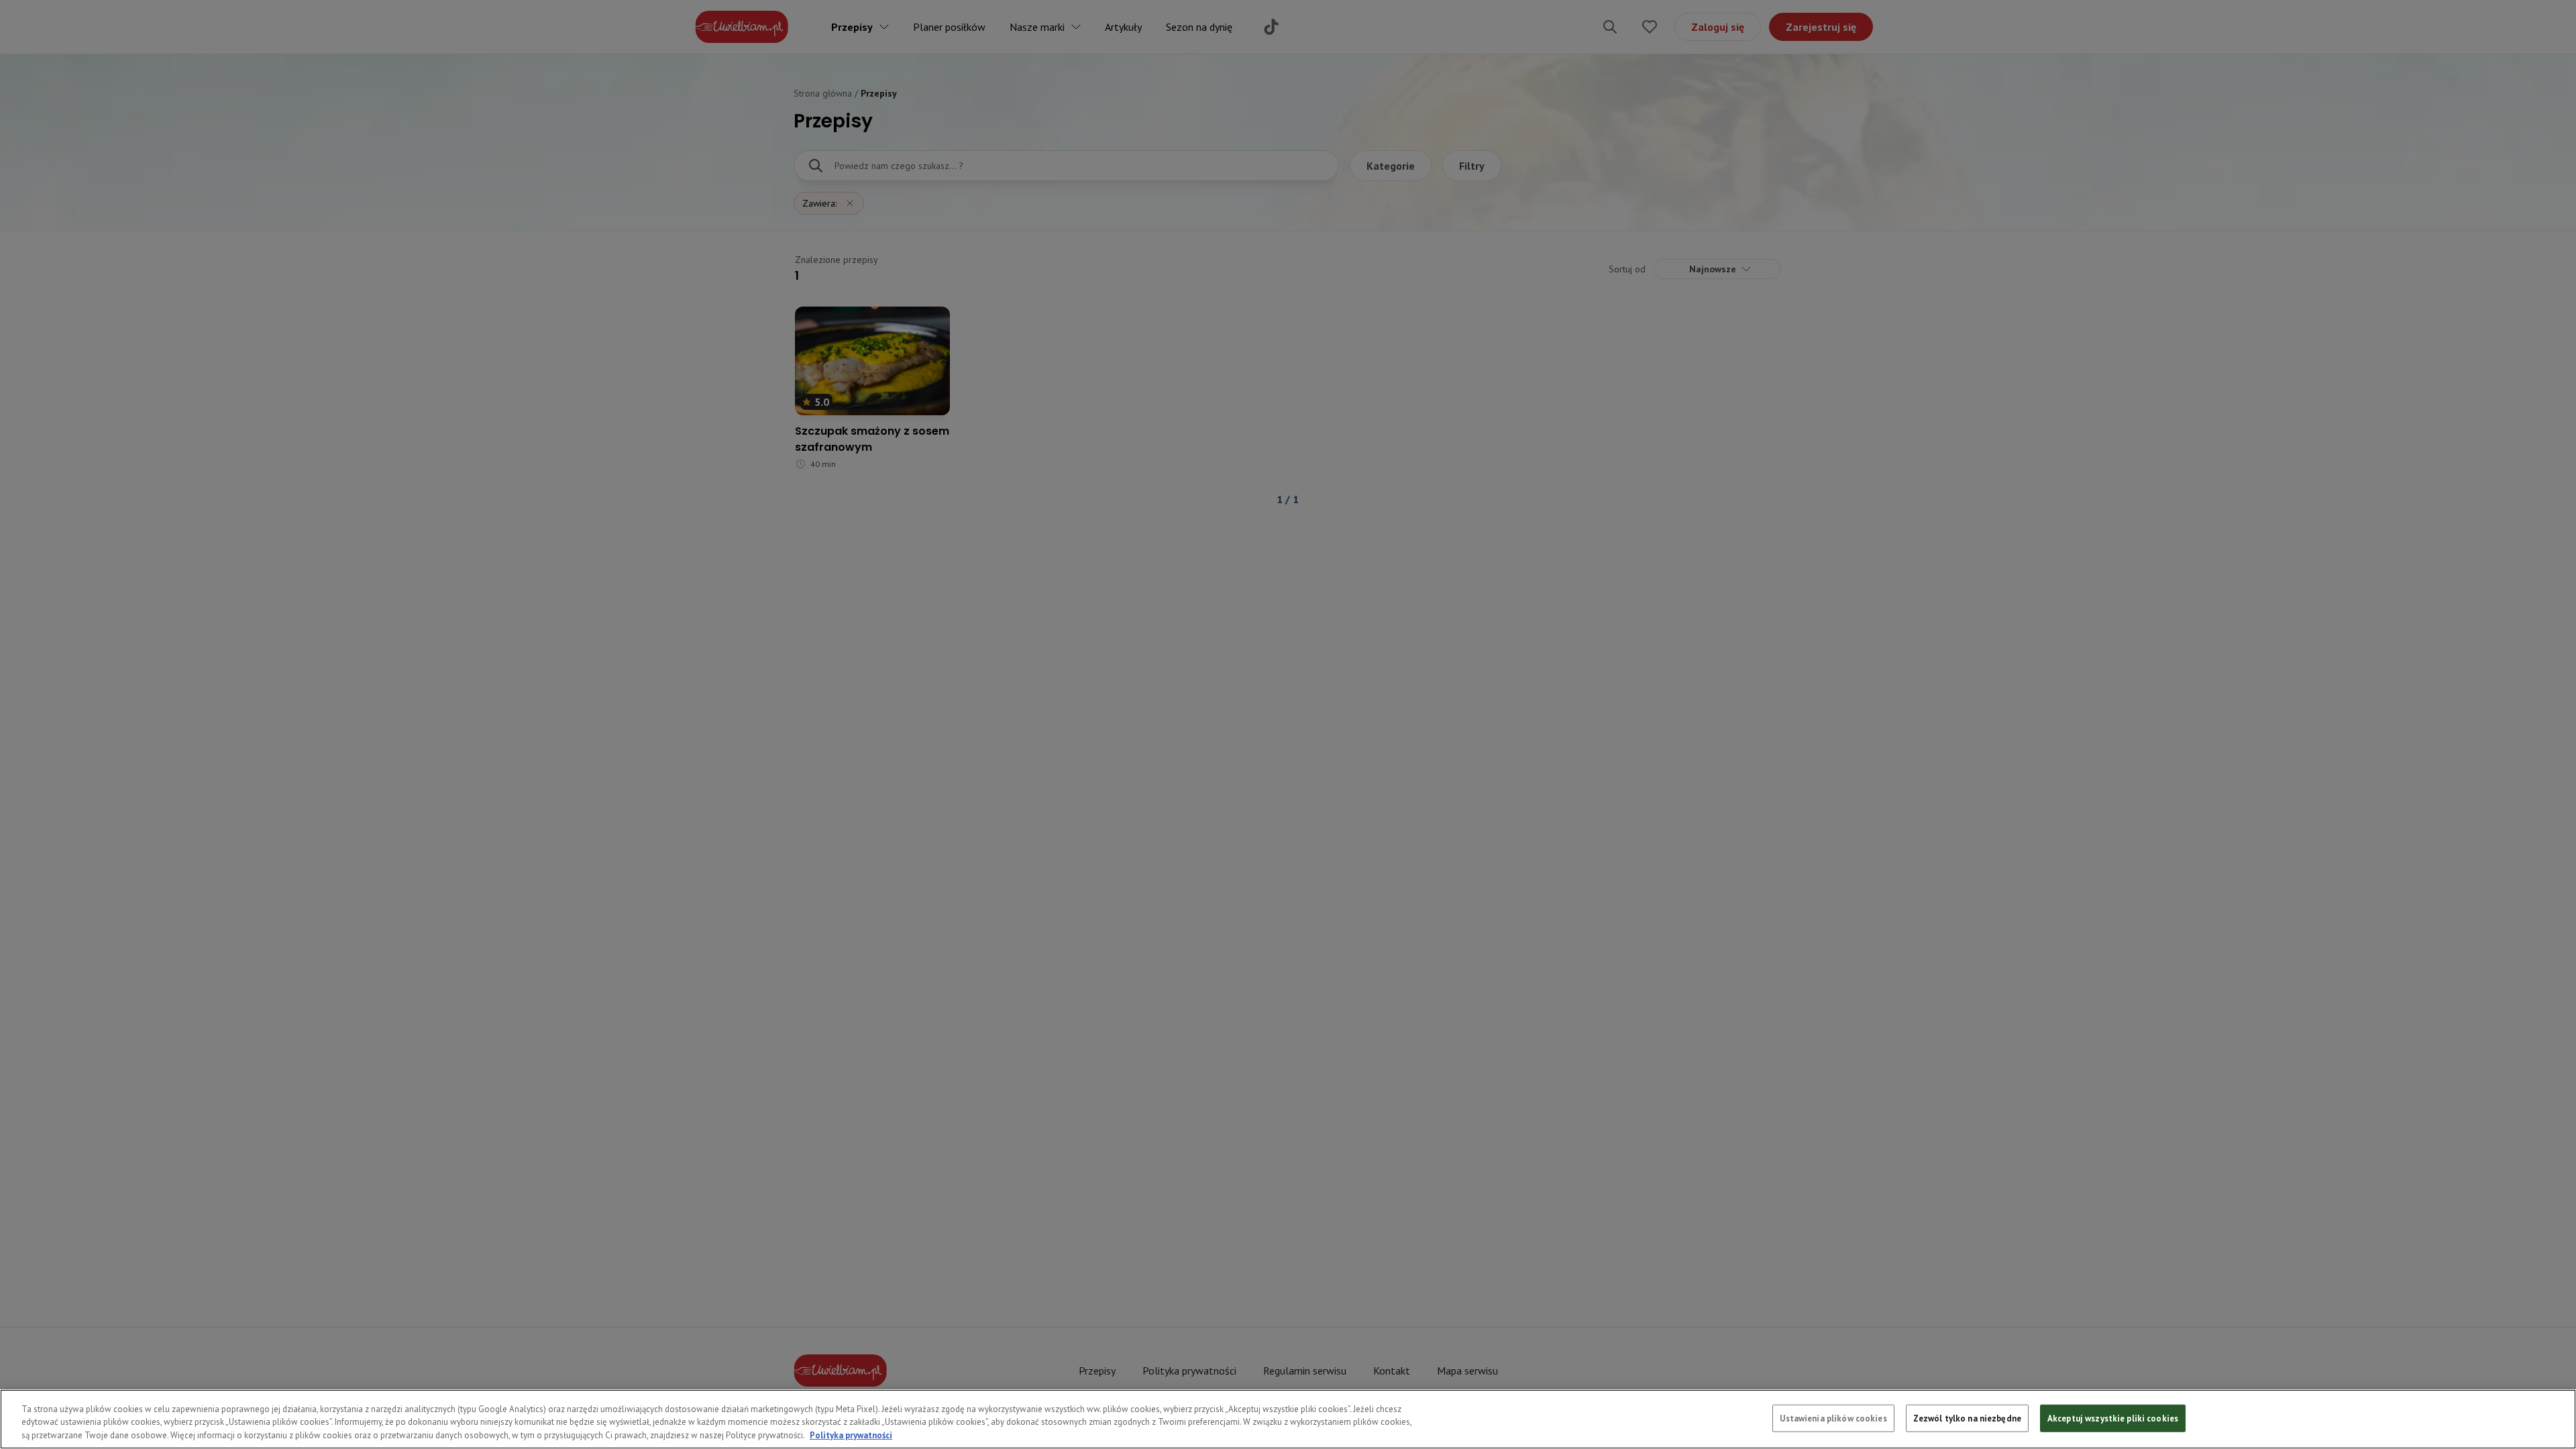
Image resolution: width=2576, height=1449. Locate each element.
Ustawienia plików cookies (1833, 1418)
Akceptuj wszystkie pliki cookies (2113, 1418)
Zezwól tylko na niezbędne (1967, 1418)
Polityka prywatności (851, 1435)
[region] (1288, 1419)
